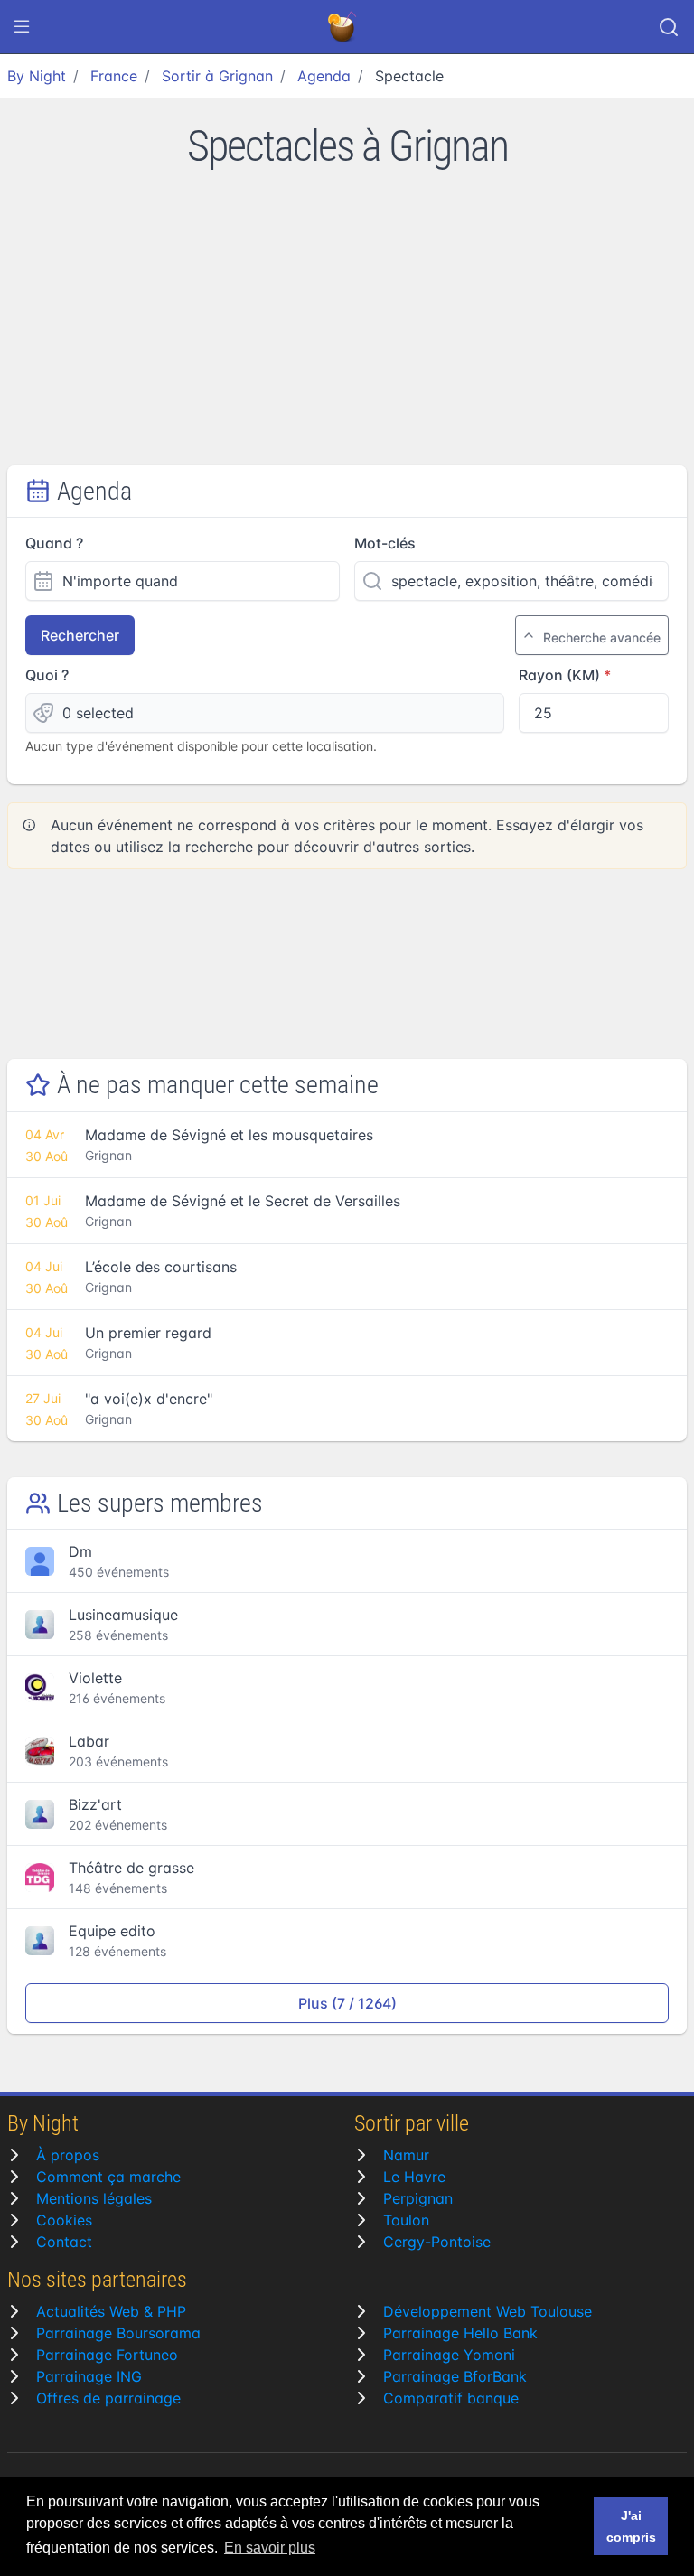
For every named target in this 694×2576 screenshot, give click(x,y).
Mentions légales (94, 2198)
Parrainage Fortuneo (107, 2355)
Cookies (64, 2220)
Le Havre (414, 2177)
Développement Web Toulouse (488, 2311)
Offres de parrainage (108, 2398)
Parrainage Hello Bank (460, 2333)
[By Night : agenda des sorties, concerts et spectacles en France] (343, 27)
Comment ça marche (108, 2177)
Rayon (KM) (559, 675)
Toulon (406, 2220)
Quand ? (54, 543)
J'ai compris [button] (631, 2526)
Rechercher (80, 635)
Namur (406, 2155)
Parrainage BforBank (455, 2376)
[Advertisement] (347, 330)
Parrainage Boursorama (118, 2333)
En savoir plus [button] (270, 2548)
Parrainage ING (89, 2376)
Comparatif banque (451, 2398)
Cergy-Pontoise (437, 2242)
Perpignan (418, 2198)
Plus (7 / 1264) (347, 2003)
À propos (68, 2155)
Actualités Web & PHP (111, 2311)
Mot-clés (385, 543)
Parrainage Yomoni (449, 2355)
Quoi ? (47, 675)
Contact (64, 2242)
